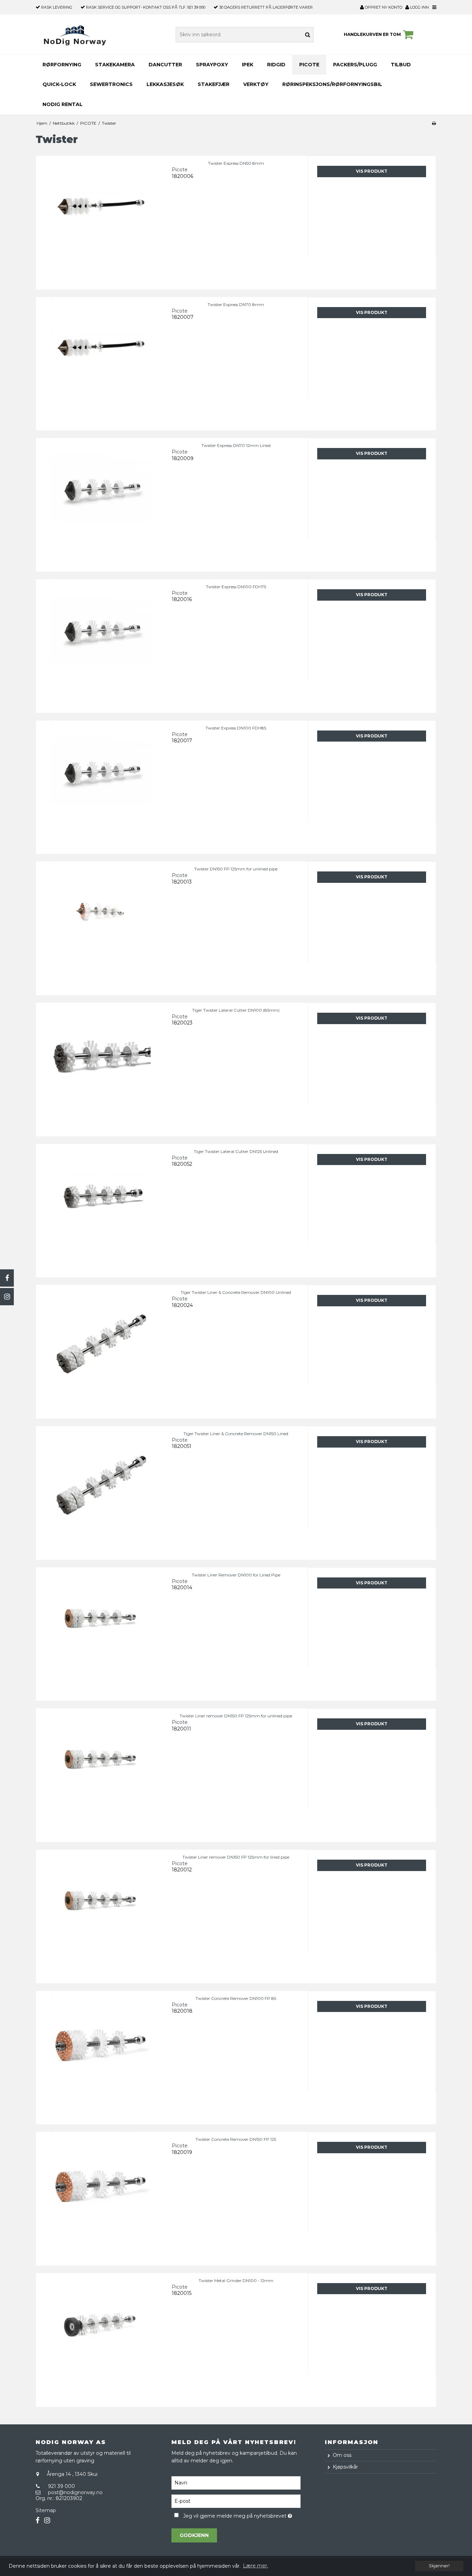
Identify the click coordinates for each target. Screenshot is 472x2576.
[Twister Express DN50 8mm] (100, 220)
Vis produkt (372, 171)
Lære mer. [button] (256, 2566)
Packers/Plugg (355, 65)
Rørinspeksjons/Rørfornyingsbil (332, 84)
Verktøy (256, 84)
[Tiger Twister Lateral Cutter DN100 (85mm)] (100, 1067)
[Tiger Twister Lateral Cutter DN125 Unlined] (100, 1208)
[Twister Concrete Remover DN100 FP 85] (100, 2055)
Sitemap (46, 2510)
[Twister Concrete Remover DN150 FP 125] (100, 2196)
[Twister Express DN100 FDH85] (100, 785)
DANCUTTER (165, 65)
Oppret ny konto (385, 7)
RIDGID (276, 65)
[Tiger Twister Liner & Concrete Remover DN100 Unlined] (100, 1349)
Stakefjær (214, 84)
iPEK (248, 65)
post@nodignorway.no (75, 2492)
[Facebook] (7, 1278)
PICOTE (309, 65)
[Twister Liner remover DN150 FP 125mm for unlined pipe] (100, 1773)
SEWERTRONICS (111, 84)
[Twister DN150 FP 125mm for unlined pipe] (100, 926)
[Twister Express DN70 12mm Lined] (100, 502)
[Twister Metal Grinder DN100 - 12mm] (100, 2338)
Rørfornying (62, 65)
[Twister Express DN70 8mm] (100, 361)
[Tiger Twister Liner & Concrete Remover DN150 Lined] (100, 1491)
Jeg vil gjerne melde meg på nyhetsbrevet (242, 2515)
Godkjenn (194, 2535)
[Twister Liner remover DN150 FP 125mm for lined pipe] (100, 1914)
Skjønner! (439, 2566)
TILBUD (401, 65)
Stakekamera (115, 65)
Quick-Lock (59, 84)
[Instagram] (7, 1297)
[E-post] (236, 2501)
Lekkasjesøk (165, 84)
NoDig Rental (63, 104)
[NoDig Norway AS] (75, 35)
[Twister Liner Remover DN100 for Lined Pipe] (100, 1632)
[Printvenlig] (434, 123)
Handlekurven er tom (372, 34)
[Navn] (236, 2483)
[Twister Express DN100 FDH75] (100, 644)
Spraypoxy (212, 65)
